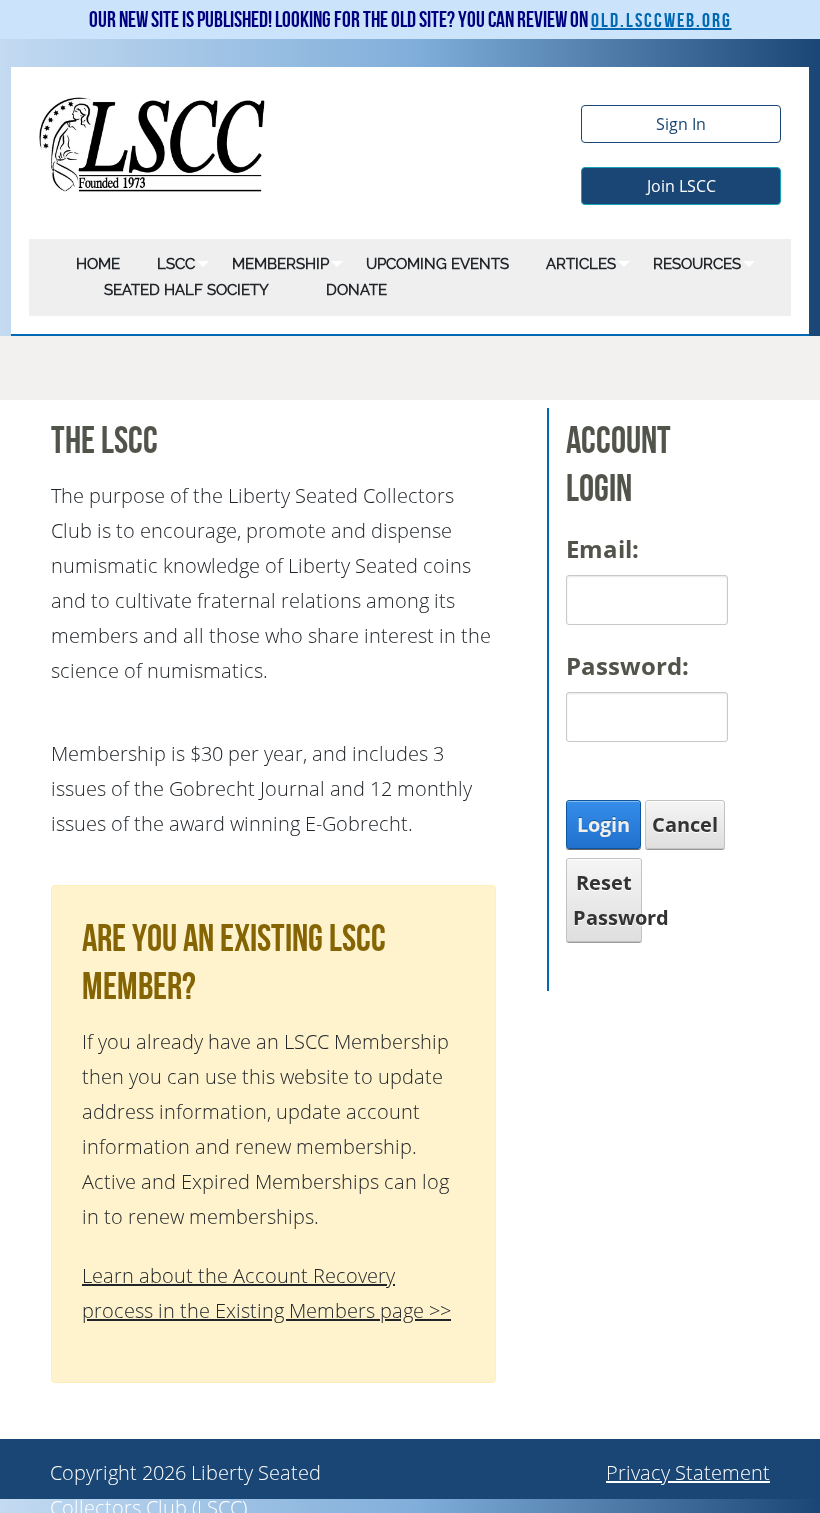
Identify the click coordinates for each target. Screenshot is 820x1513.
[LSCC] (153, 142)
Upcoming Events (437, 264)
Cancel (685, 824)
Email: (602, 548)
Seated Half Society (186, 290)
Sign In (681, 124)
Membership (280, 264)
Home (98, 264)
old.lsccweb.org (661, 21)
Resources (697, 264)
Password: (627, 665)
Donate (356, 290)
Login (603, 824)
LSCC (176, 264)
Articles (581, 264)
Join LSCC (681, 186)
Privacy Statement (688, 1472)
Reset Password (607, 900)
